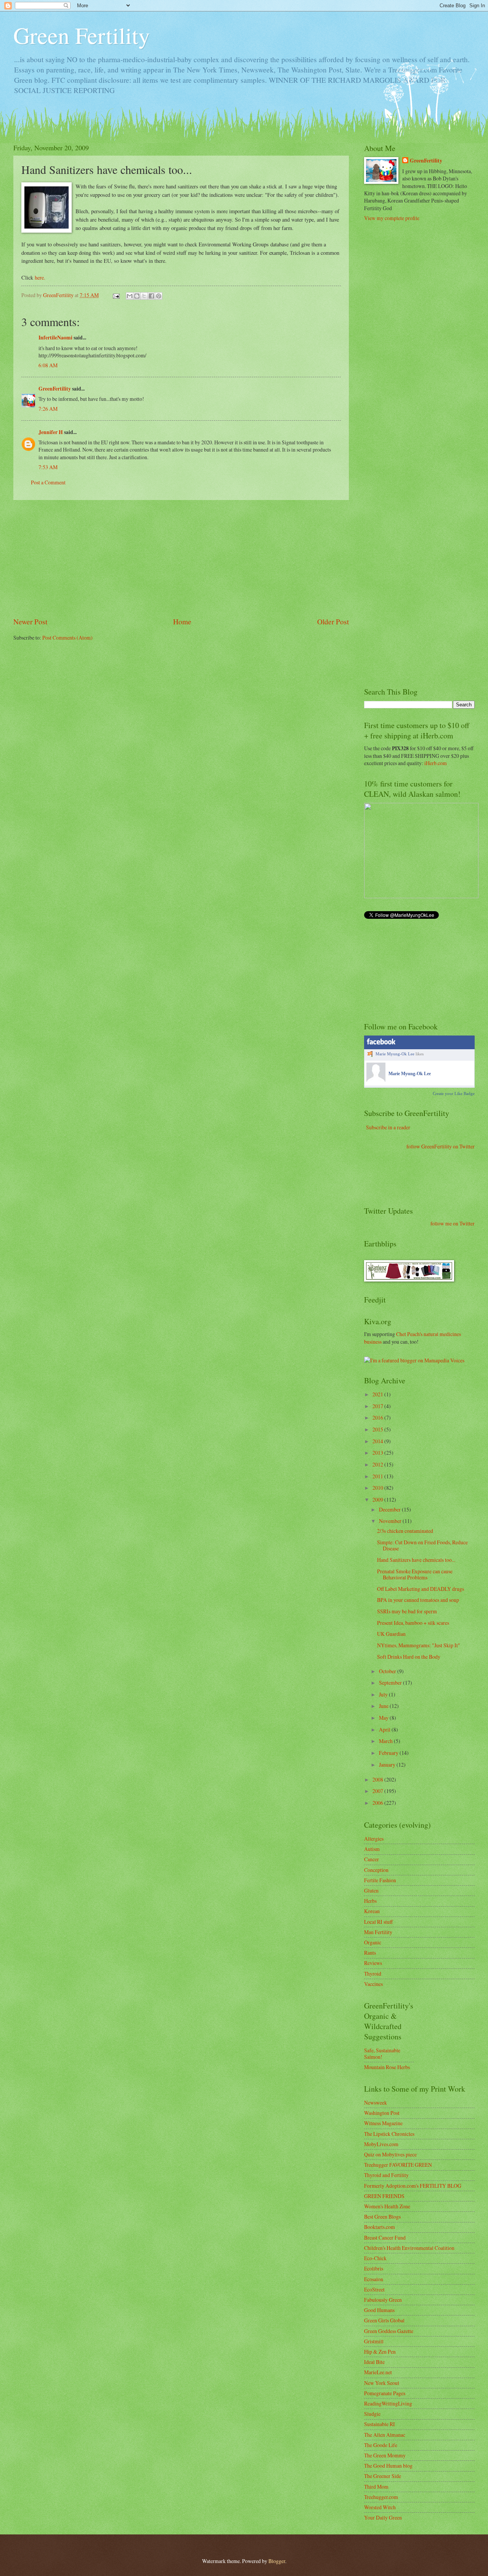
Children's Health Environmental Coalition (409, 2248)
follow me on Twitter (453, 1223)
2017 (378, 1406)
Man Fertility (378, 1932)
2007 (378, 1791)
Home (182, 621)
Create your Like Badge (454, 1093)
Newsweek (376, 2102)
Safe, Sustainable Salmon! (382, 2053)
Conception (376, 1870)
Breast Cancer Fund (385, 2238)
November (391, 1521)
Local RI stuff (378, 1922)
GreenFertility (55, 389)
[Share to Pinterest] (159, 296)
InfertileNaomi (55, 338)
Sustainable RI (380, 2424)
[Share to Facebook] (151, 296)
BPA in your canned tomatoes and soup (418, 1600)
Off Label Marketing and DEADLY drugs (421, 1589)
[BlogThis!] (137, 296)
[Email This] (130, 296)
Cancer (372, 1859)
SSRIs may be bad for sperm (407, 1611)
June (384, 1706)
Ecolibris (374, 2268)
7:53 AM (48, 467)
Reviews (373, 1963)
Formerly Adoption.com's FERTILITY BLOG (413, 2186)
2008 (378, 1779)
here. (40, 277)
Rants (370, 1953)
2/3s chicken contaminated (405, 1531)
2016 (378, 1417)
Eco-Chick (375, 2258)
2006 (378, 1803)
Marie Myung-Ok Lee (395, 1054)
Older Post (333, 621)
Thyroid (373, 1974)
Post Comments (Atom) (67, 638)
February (389, 1753)
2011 (378, 1476)
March (386, 1741)
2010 (378, 1488)
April (385, 1729)
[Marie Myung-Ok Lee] (376, 1080)
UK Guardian (391, 1634)
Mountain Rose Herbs (387, 2067)
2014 (378, 1441)
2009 (378, 1499)
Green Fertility (82, 35)
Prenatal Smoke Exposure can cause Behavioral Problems (415, 1574)
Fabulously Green (383, 2300)
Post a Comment (48, 482)
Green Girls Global (384, 2320)
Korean (372, 1911)
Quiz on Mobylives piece (390, 2154)
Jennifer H (51, 432)
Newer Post (30, 621)
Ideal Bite (374, 2362)
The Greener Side (383, 2476)
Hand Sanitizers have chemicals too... (416, 1560)
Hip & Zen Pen (380, 2352)
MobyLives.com (381, 2144)
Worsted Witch (380, 2507)
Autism (372, 1849)
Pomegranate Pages (385, 2393)
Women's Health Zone (387, 2206)
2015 (378, 1429)
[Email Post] (116, 295)
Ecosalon (374, 2279)
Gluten (371, 1890)
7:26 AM (48, 409)
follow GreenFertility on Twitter (441, 1146)
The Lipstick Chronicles (389, 2134)
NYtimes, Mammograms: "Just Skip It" (419, 1645)
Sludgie (372, 2414)
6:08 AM (48, 365)
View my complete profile (392, 218)
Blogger (277, 2561)
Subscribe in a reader (388, 1127)
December (390, 1509)
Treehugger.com (381, 2497)
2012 (378, 1464)
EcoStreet (374, 2289)
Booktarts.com (380, 2227)
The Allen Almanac (385, 2435)
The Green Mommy (385, 2455)
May (384, 1718)
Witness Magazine (383, 2123)
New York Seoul (382, 2383)
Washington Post (382, 2113)
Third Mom (376, 2487)
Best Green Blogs (382, 2217)
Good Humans (379, 2310)
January (388, 1765)
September (391, 1683)
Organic (373, 1942)
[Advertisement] (181, 558)
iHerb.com (436, 763)
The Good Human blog (388, 2466)
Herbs (370, 1901)
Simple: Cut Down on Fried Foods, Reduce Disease (422, 1545)
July (384, 1694)
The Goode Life (381, 2445)
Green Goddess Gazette (389, 2331)
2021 (378, 1394)
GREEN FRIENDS (384, 2196)
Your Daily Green (383, 2517)
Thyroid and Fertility (386, 2175)
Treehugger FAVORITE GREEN (398, 2165)
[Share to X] (144, 296)
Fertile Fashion (380, 1880)
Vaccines (373, 1984)
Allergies (374, 1839)
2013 (378, 1453)
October (388, 1671)
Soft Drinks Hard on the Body (409, 1657)
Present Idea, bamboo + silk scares (413, 1623)
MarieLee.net (378, 2372)
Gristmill (374, 2341)
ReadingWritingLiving (388, 2403)
